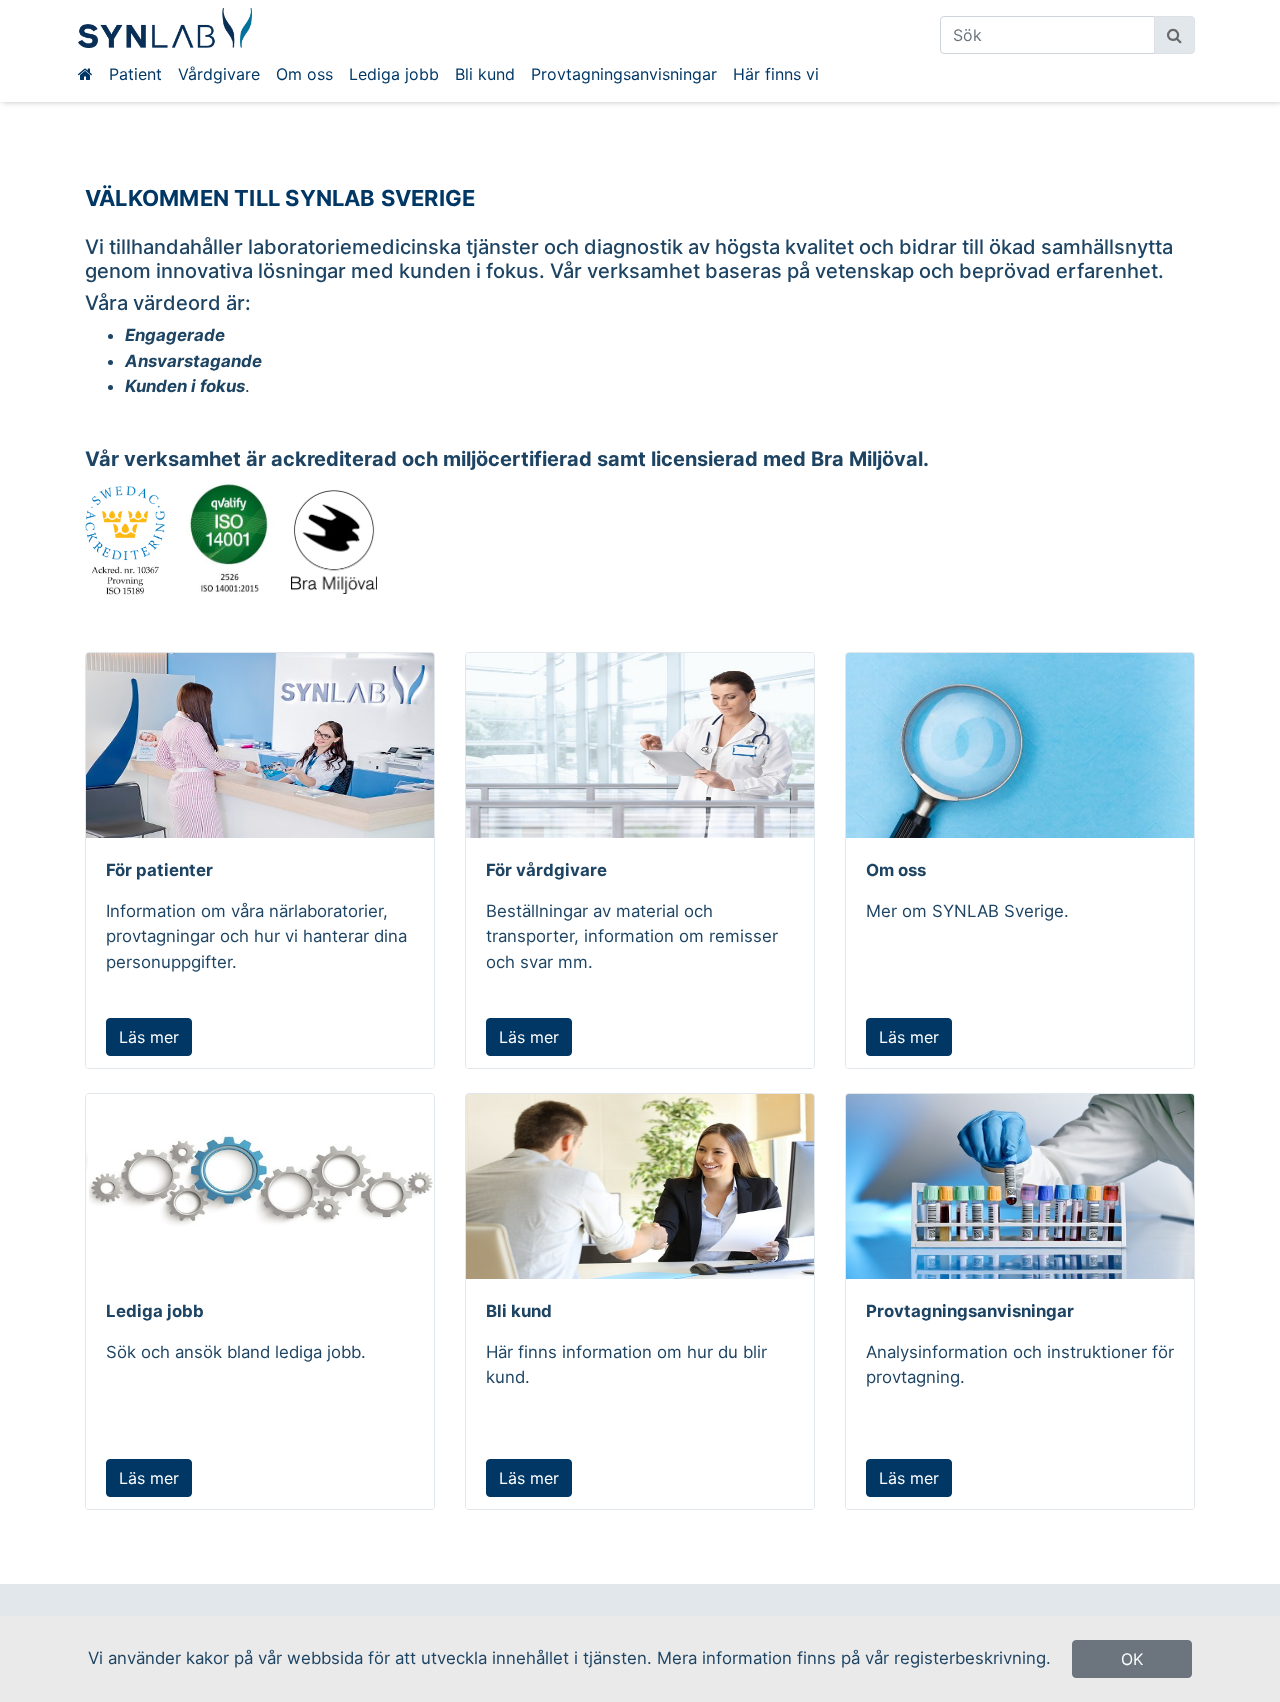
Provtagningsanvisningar (624, 74)
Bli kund (485, 74)
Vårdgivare (219, 74)
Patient (135, 74)
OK (1132, 1659)
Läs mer (149, 1037)
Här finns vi (776, 74)
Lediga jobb (394, 74)
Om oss (304, 74)
